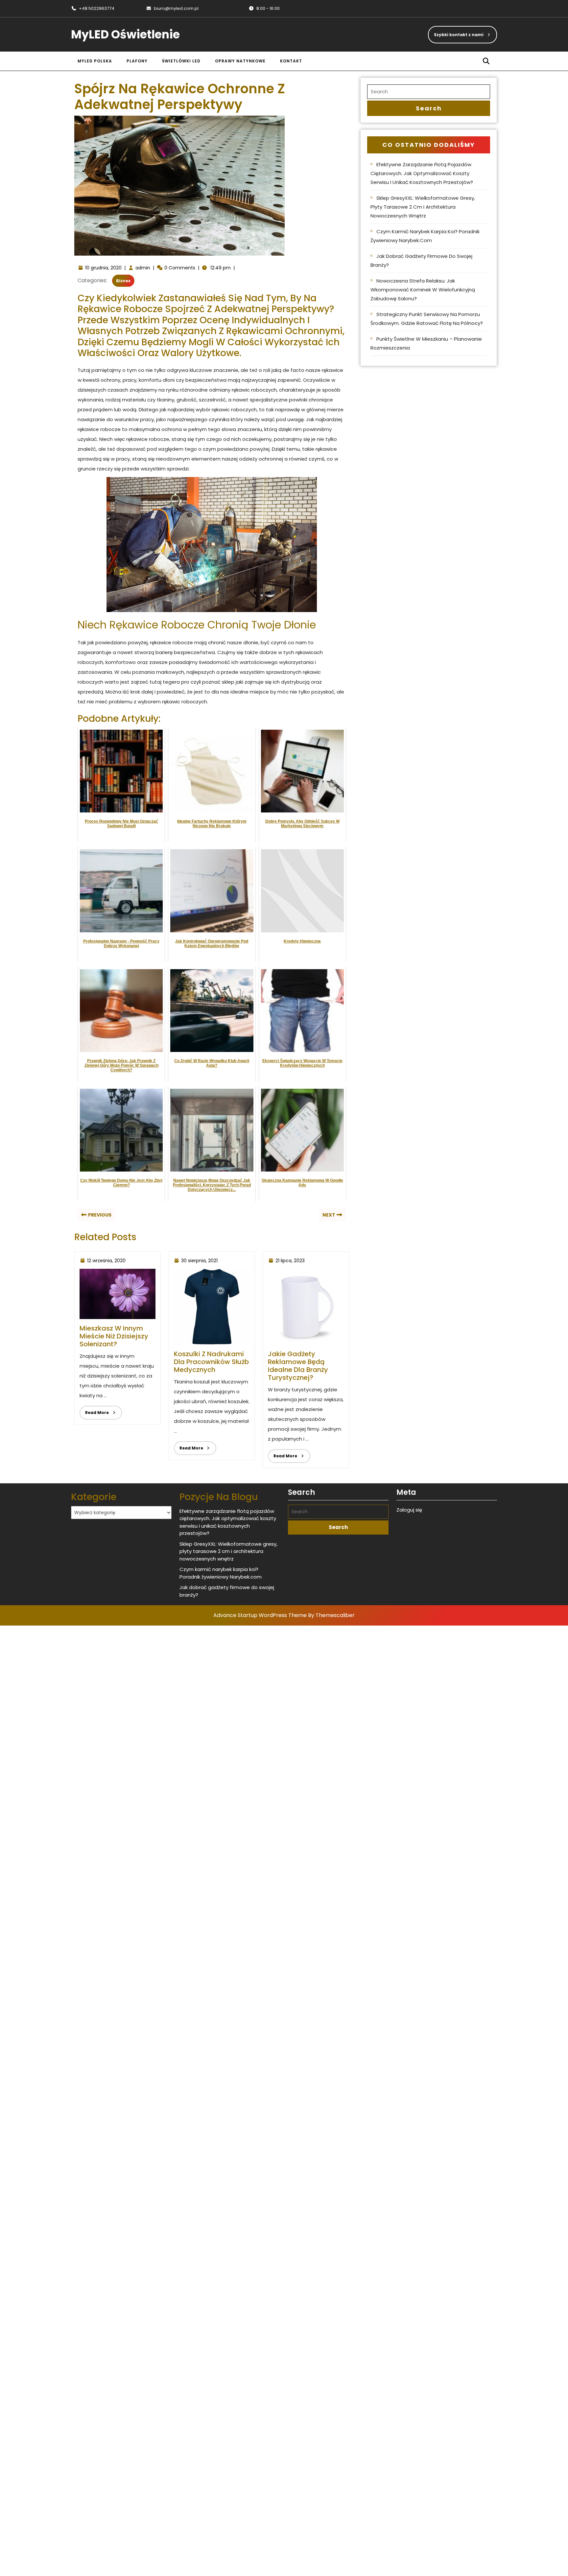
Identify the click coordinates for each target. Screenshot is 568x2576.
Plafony (137, 61)
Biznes (123, 281)
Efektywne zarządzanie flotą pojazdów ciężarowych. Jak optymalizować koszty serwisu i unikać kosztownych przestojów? (422, 173)
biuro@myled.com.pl (172, 8)
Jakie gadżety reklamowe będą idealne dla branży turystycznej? (298, 1366)
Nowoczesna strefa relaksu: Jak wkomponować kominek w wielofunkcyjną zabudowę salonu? (423, 290)
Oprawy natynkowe (240, 61)
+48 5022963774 (93, 8)
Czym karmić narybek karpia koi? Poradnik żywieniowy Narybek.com (425, 236)
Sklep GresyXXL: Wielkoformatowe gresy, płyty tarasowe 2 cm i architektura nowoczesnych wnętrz (423, 207)
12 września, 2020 (106, 1261)
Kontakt (291, 61)
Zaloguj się (409, 1510)
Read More (94, 1411)
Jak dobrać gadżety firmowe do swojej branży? (421, 261)
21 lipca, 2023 (290, 1261)
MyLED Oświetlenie (125, 34)
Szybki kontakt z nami (456, 32)
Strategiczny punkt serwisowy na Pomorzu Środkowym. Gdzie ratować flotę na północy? (427, 319)
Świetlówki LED (181, 61)
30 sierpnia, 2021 (199, 1261)
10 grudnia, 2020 (103, 268)
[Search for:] (429, 92)
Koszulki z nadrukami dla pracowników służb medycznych (211, 1362)
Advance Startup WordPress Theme (260, 1615)
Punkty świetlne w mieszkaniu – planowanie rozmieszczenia (426, 343)
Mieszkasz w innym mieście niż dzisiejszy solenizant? (114, 1336)
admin (143, 268)
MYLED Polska (95, 61)
